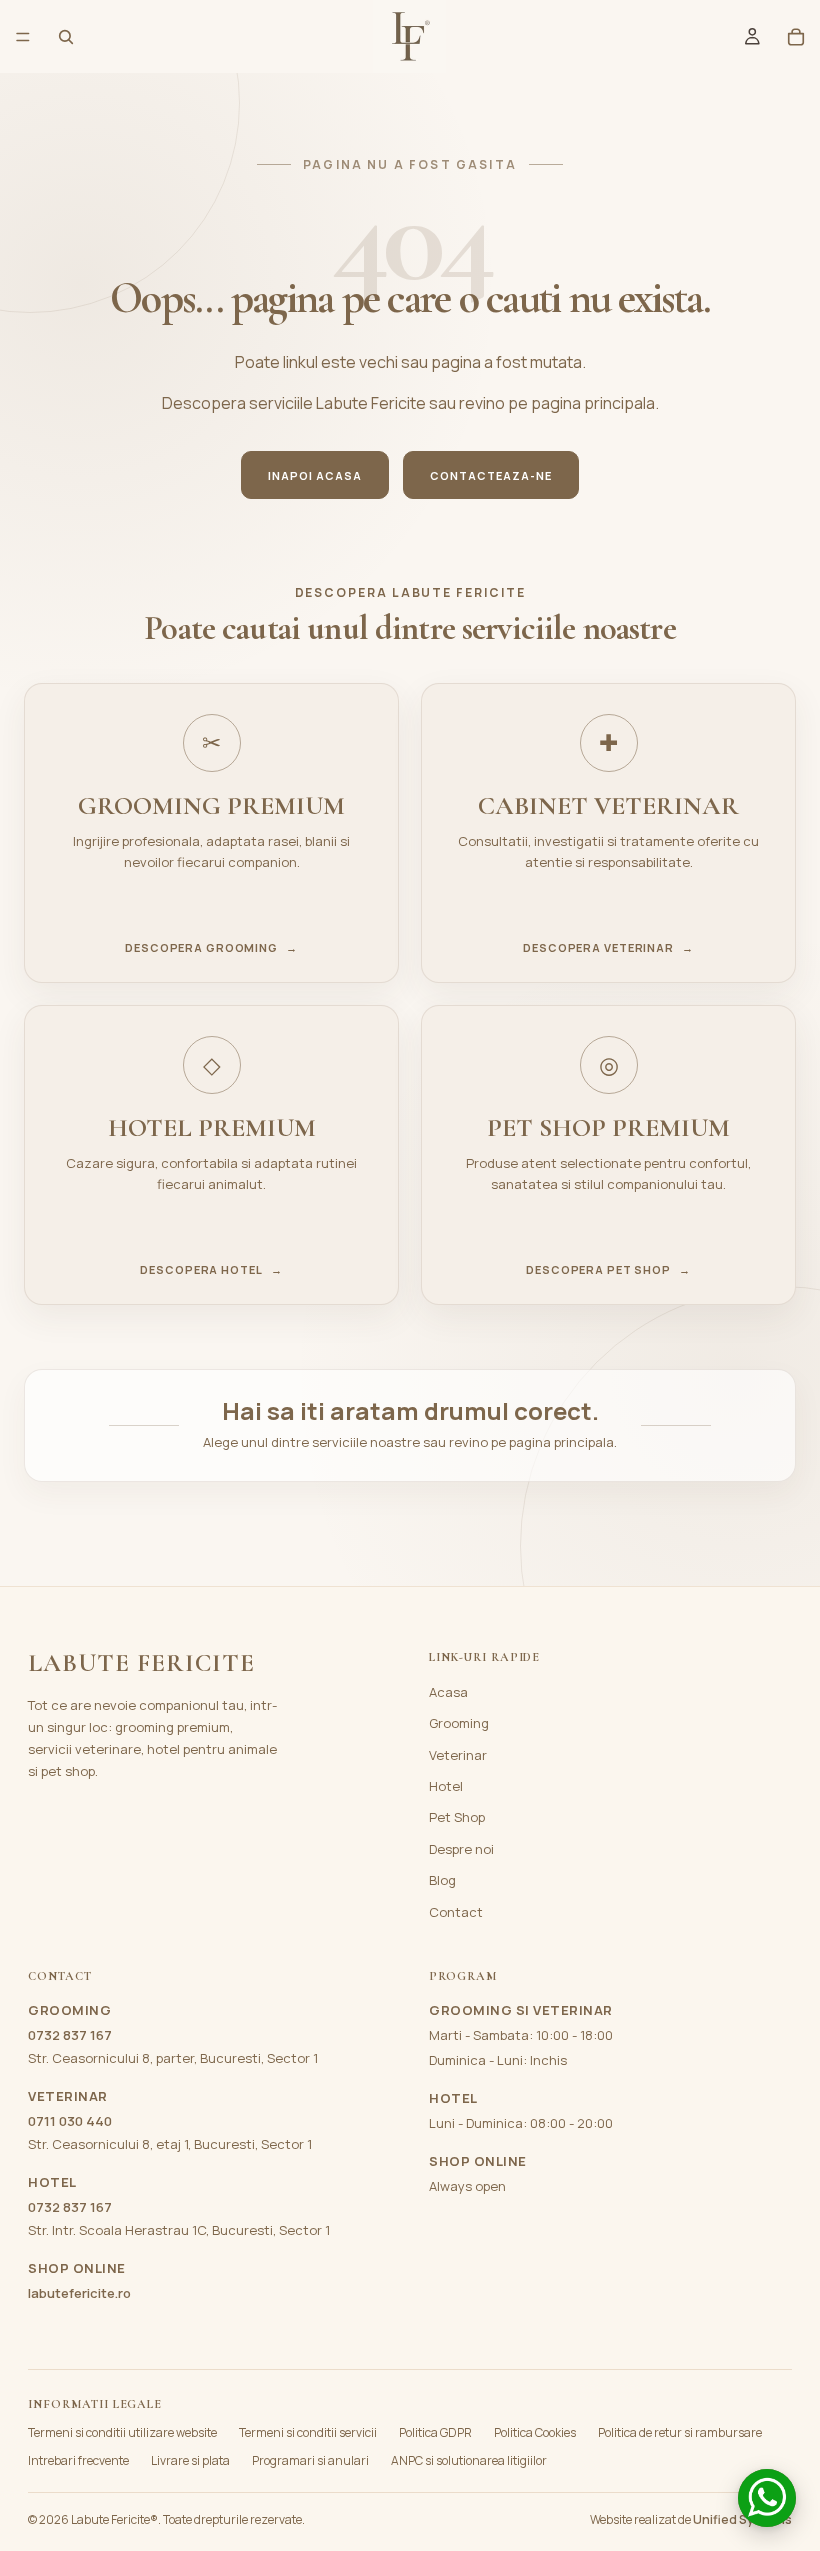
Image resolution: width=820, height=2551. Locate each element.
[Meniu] (23, 37)
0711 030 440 (70, 2121)
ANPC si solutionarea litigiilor (469, 2460)
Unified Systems (742, 2519)
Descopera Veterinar (608, 948)
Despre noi (461, 1849)
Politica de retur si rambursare (680, 2432)
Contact (456, 1912)
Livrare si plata (190, 2460)
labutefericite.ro (79, 2293)
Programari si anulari (310, 2460)
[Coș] (796, 37)
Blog (442, 1880)
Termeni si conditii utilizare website (122, 2432)
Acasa (448, 1692)
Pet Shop (457, 1817)
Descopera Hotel (211, 1270)
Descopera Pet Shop (608, 1270)
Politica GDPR (435, 2432)
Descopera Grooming (211, 948)
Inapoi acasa (315, 475)
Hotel (446, 1786)
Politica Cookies (535, 2432)
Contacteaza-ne (491, 475)
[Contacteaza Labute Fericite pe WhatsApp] (767, 2498)
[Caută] (66, 37)
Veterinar (458, 1755)
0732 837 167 (70, 2035)
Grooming (459, 1723)
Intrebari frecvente (78, 2460)
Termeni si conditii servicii (308, 2432)
